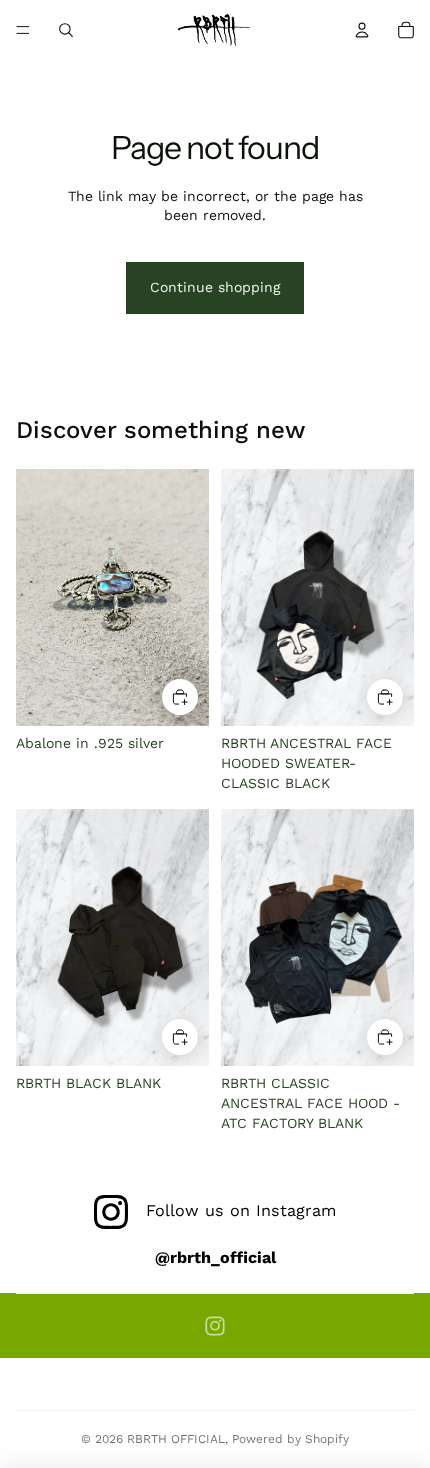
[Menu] (23, 30)
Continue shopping (215, 287)
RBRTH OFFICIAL (176, 1439)
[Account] (362, 30)
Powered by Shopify (290, 1439)
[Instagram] (215, 1326)
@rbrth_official (215, 1257)
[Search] (66, 30)
